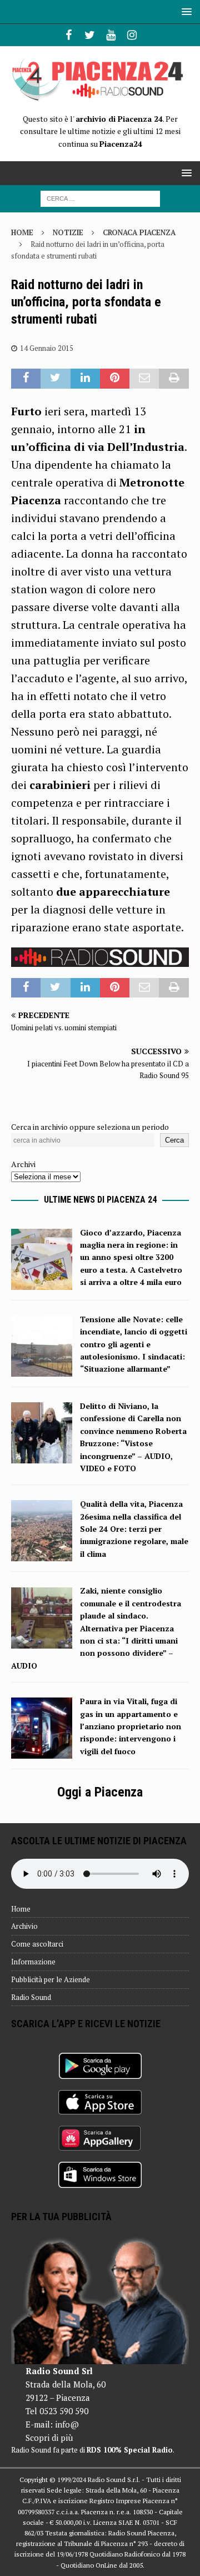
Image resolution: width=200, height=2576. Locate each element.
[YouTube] (111, 35)
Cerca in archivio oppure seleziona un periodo (90, 1127)
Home (21, 1909)
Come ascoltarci (37, 1944)
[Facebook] (69, 35)
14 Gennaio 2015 (47, 348)
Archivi (23, 1164)
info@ (67, 2424)
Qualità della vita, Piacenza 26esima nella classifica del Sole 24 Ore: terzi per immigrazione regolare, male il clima (134, 1529)
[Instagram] (132, 35)
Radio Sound (31, 1997)
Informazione (33, 1962)
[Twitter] (90, 35)
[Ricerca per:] (100, 198)
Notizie (68, 232)
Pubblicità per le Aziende (51, 1979)
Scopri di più (49, 2438)
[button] (185, 11)
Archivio (24, 1926)
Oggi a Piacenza (100, 1792)
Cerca (174, 1140)
